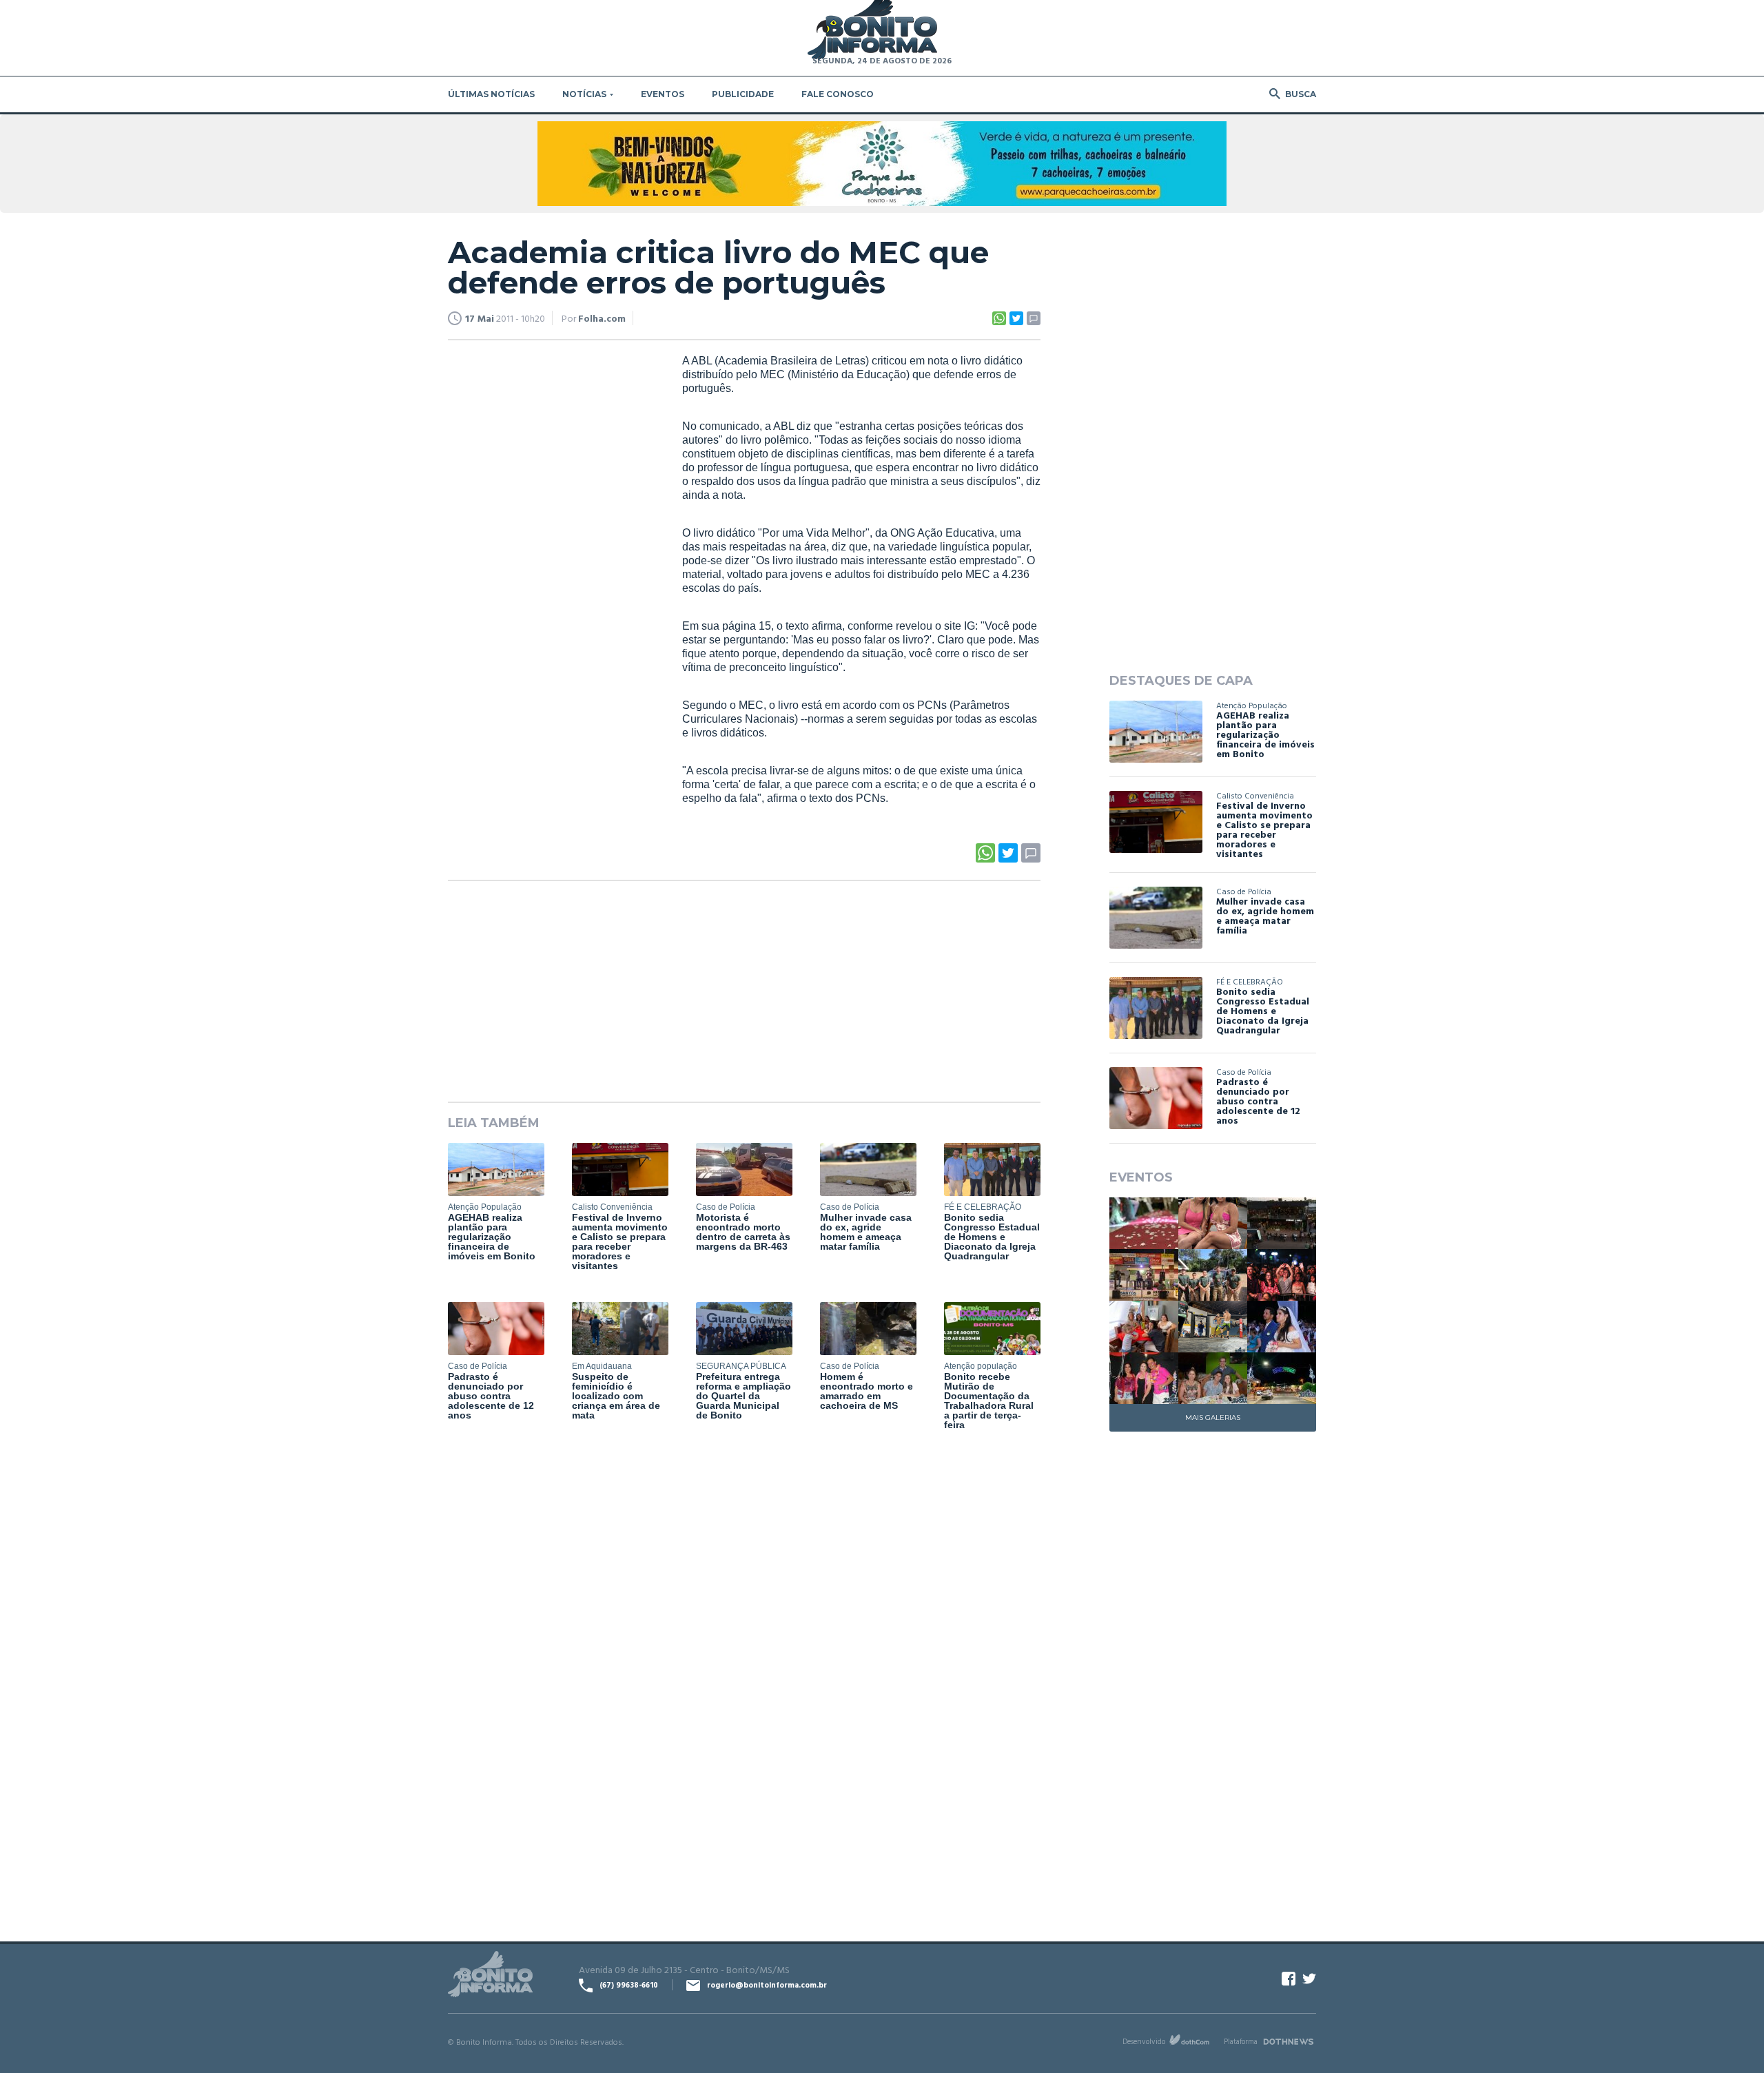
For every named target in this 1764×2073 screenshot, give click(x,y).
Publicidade (743, 94)
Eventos (663, 94)
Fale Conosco (838, 94)
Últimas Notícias (491, 94)
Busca (1301, 94)
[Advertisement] (551, 564)
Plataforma (1241, 2041)
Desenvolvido (1144, 2041)
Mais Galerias (1213, 1417)
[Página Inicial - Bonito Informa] (872, 31)
